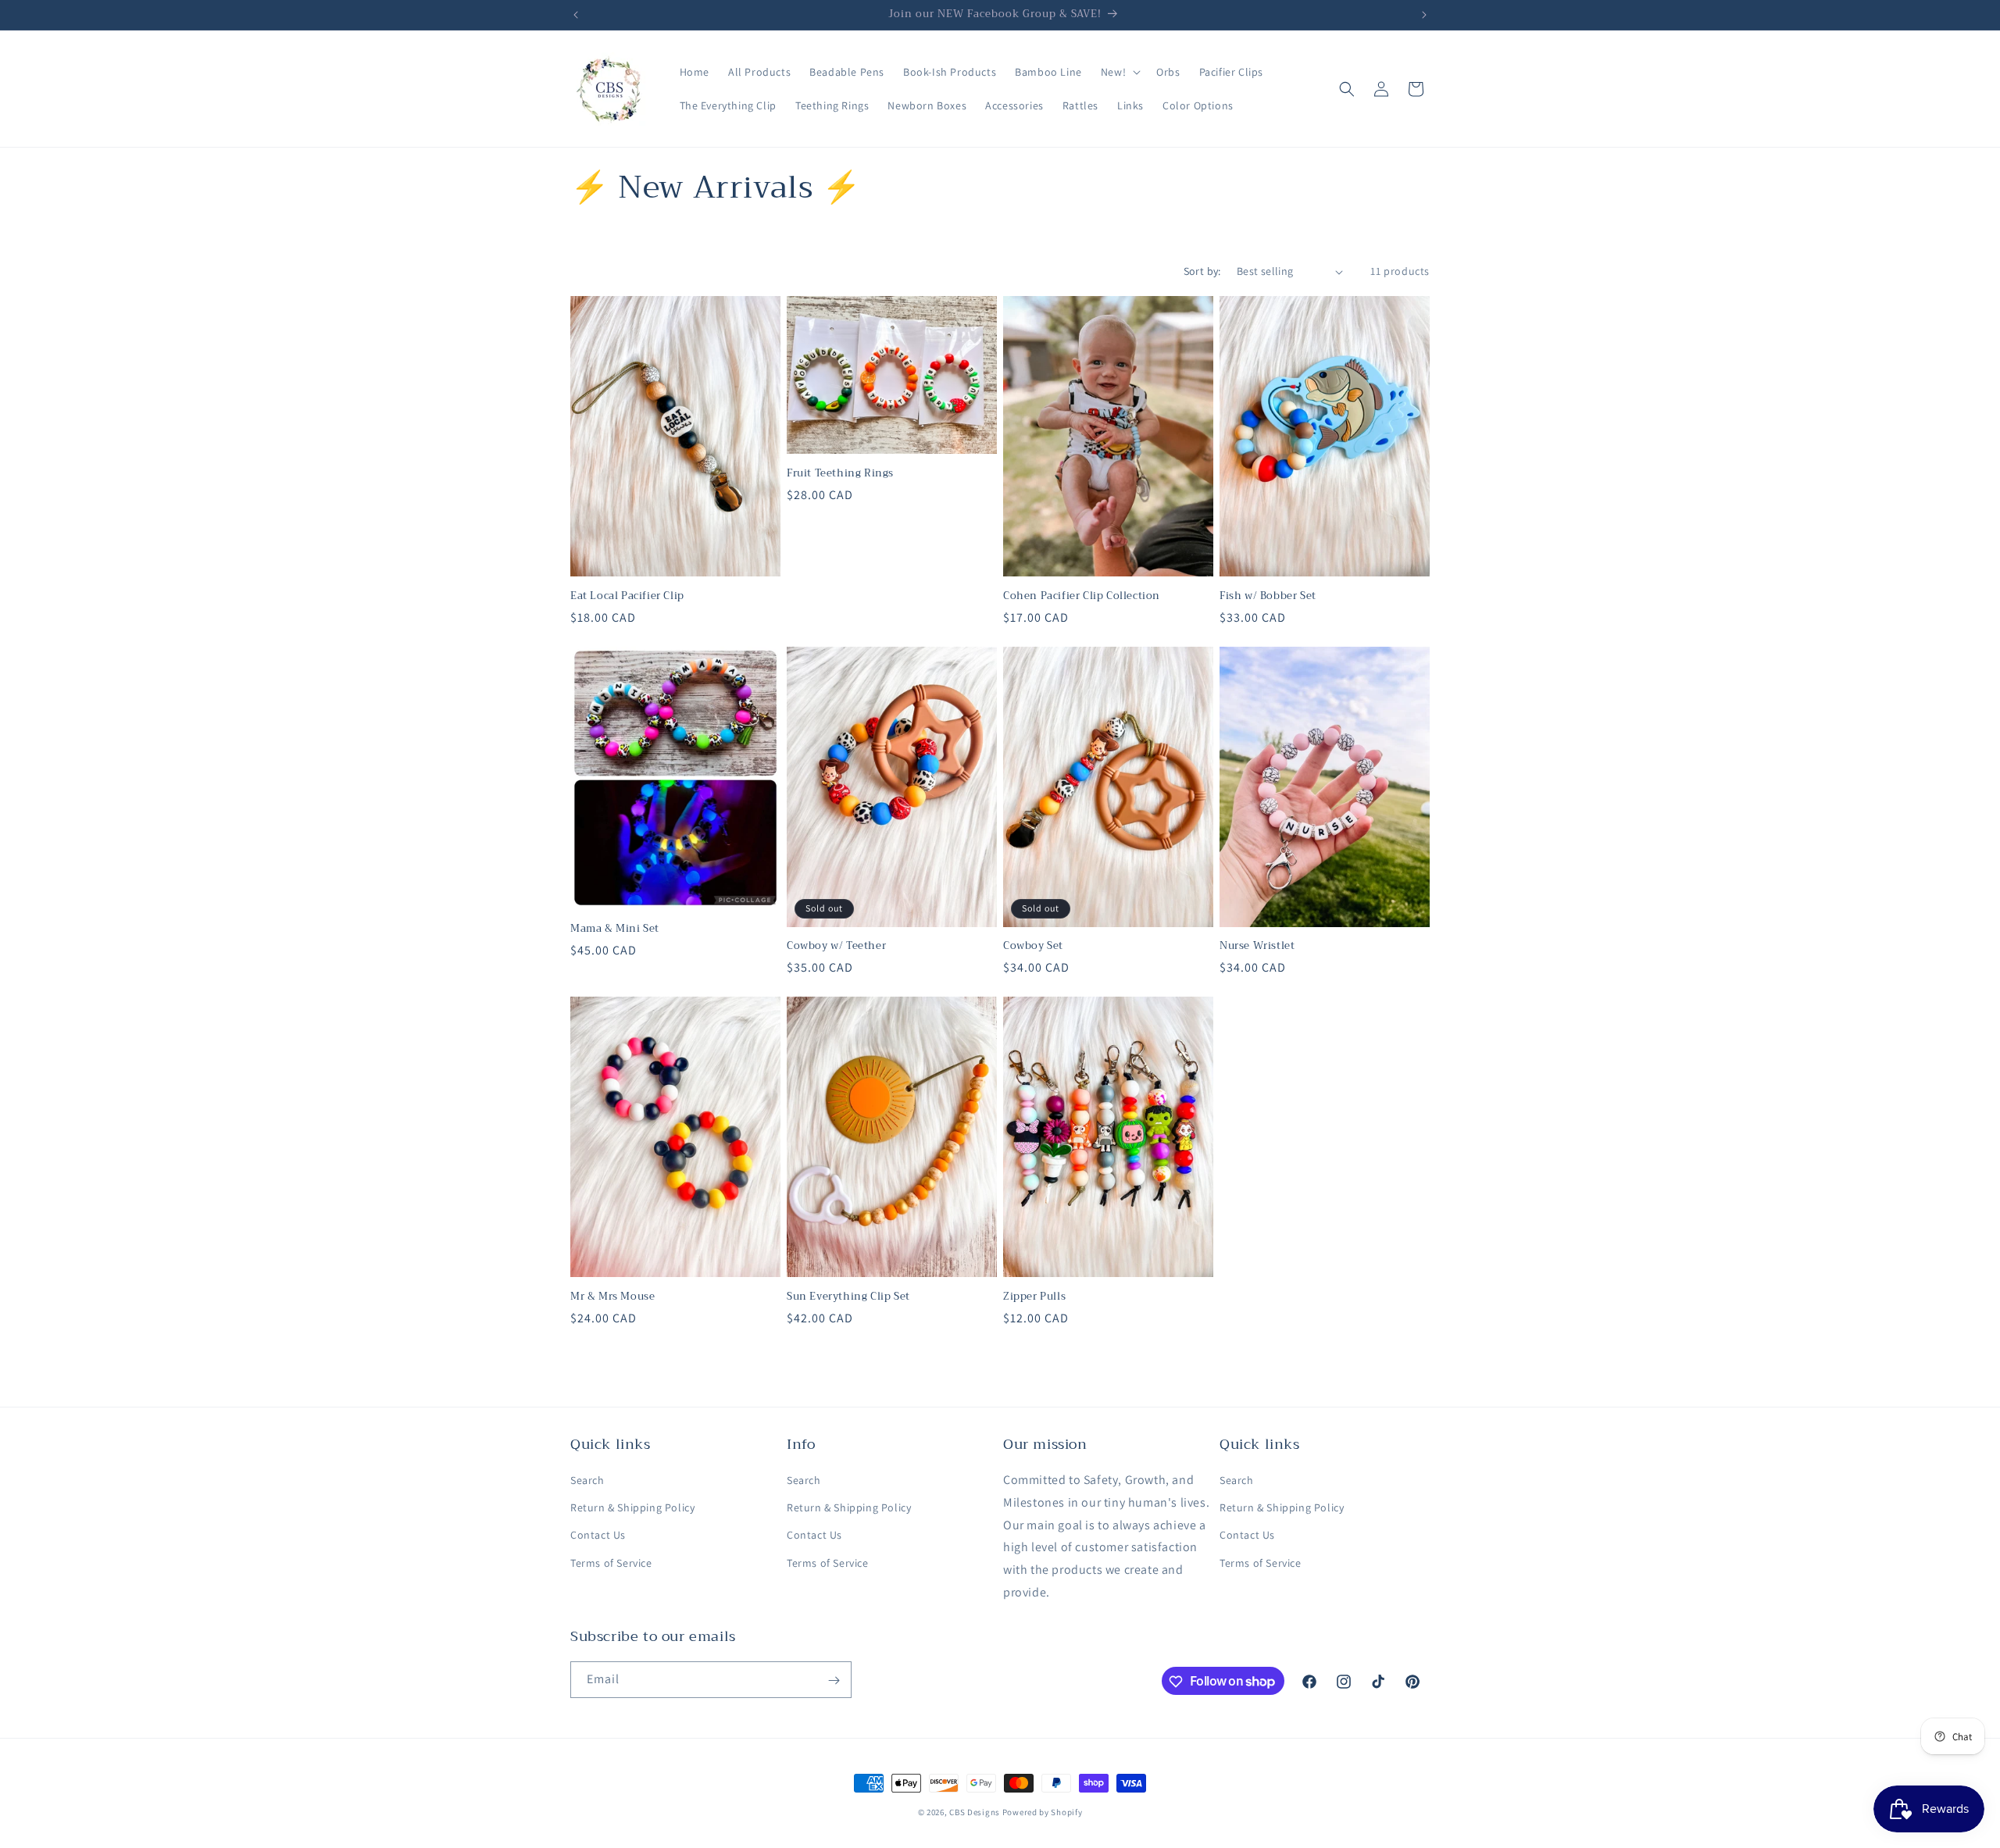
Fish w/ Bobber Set (1268, 596)
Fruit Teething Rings (840, 474)
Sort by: (1202, 271)
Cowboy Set (1033, 946)
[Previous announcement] (576, 15)
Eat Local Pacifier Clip (627, 596)
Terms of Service (611, 1563)
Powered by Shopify (1043, 1812)
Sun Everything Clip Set (848, 1297)
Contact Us (598, 1536)
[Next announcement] (1424, 15)
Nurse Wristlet (1257, 946)
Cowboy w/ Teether (836, 946)
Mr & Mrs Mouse (612, 1297)
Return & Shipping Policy (632, 1508)
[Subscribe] (834, 1680)
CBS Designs (975, 1812)
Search (587, 1480)
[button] (1119, 72)
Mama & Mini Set (615, 929)
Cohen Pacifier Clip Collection (1082, 596)
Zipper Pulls (1034, 1297)
